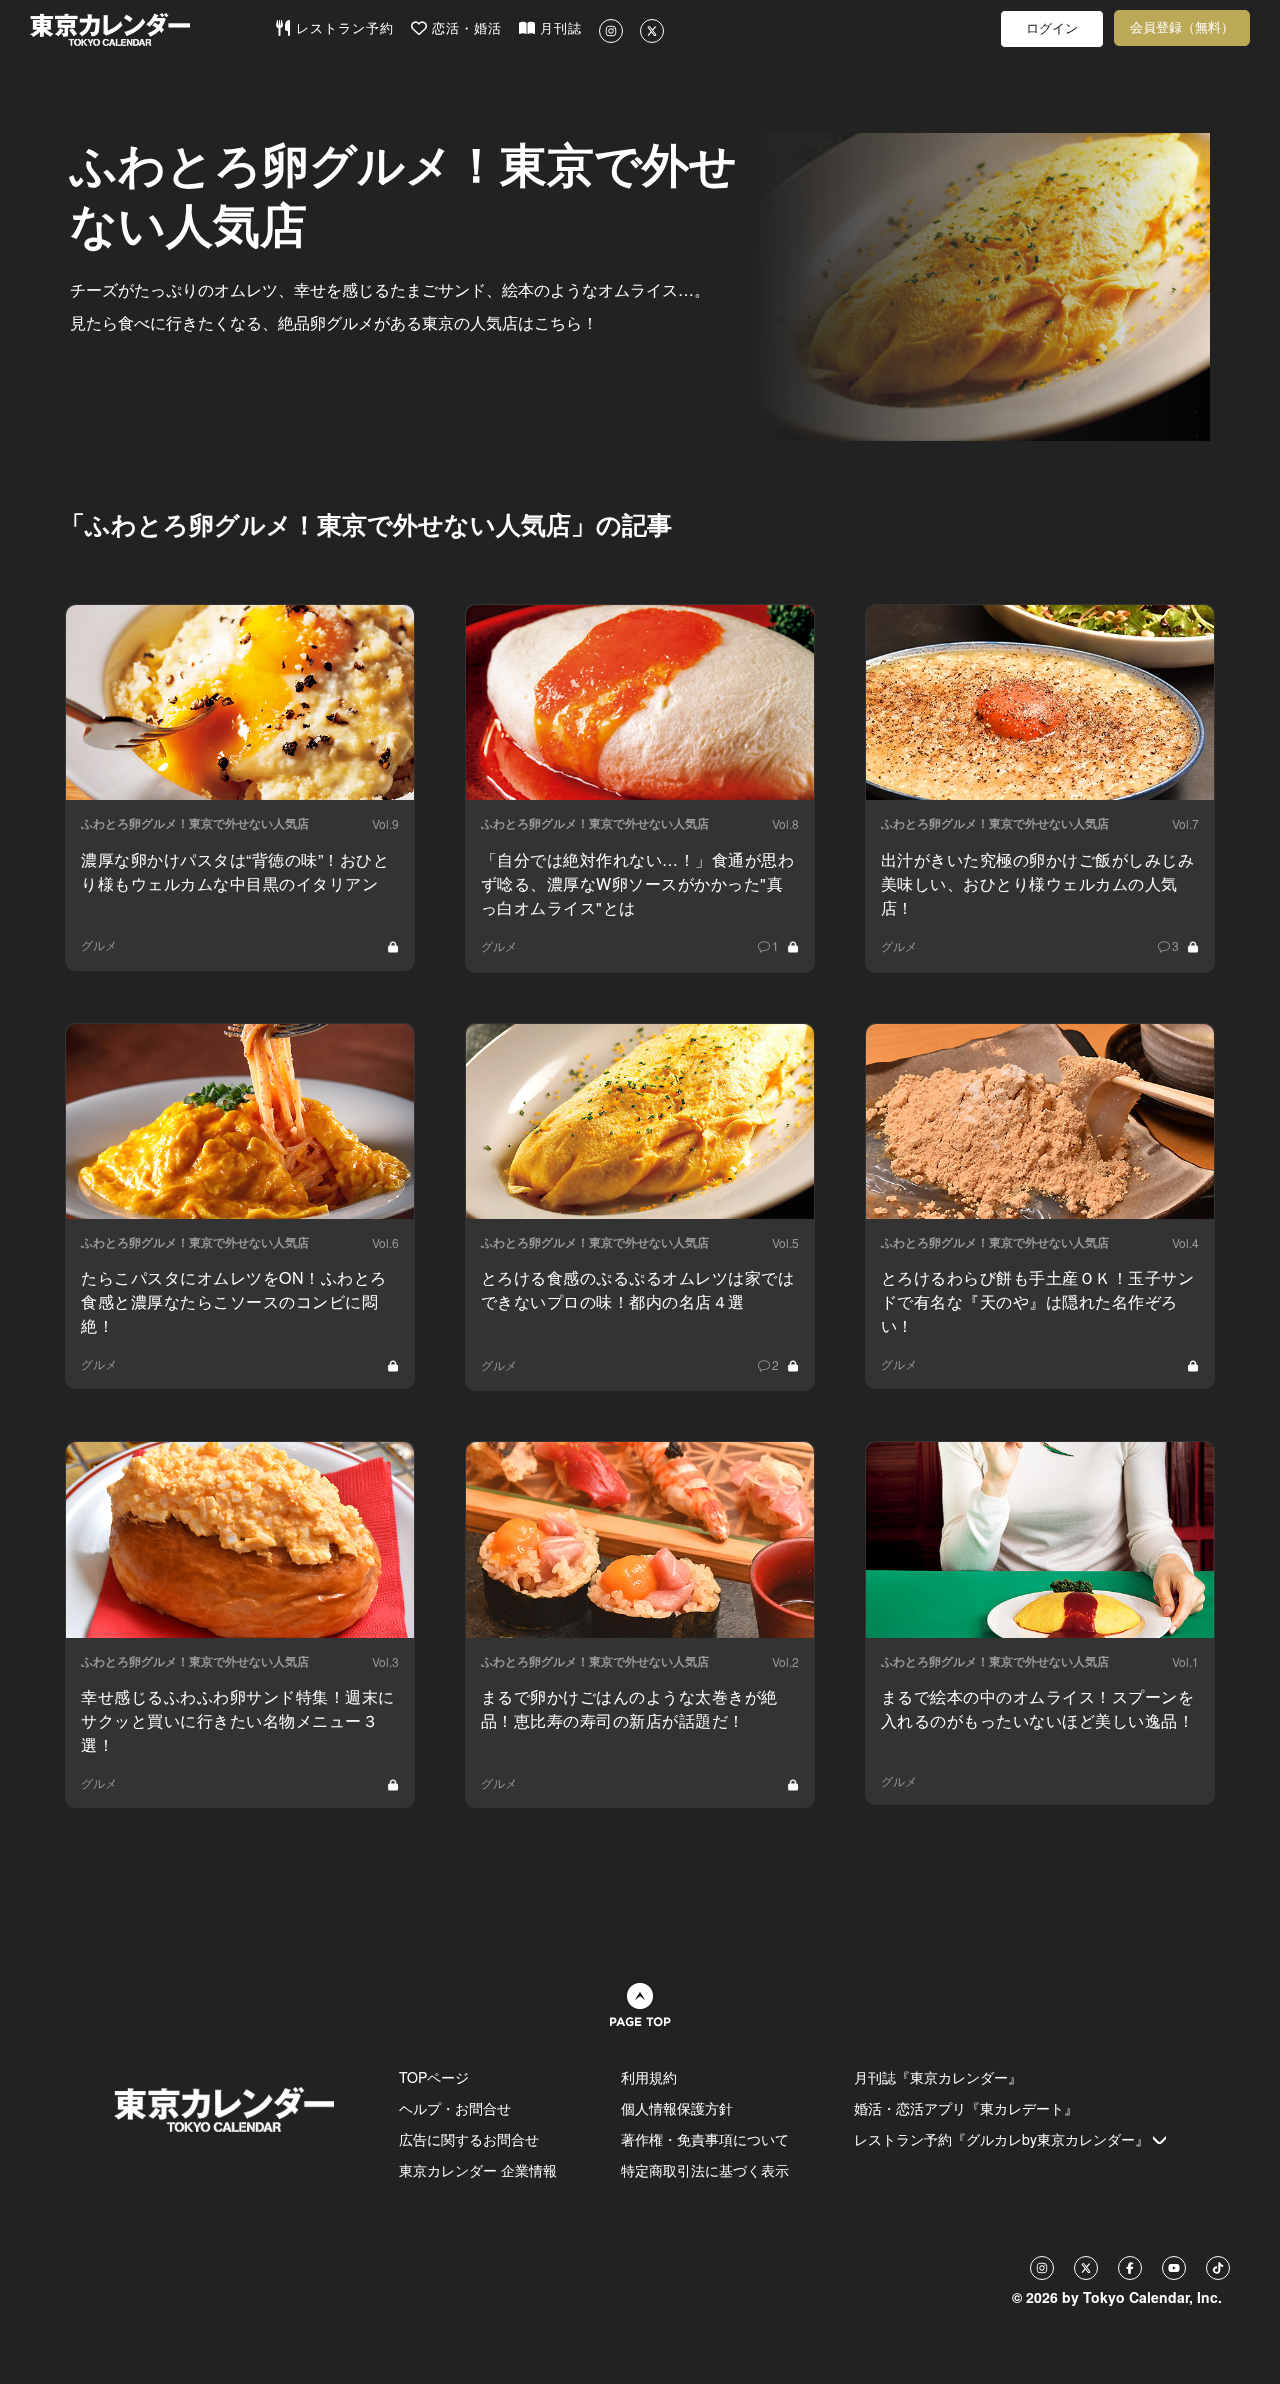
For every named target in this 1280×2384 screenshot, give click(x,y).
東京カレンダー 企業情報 (478, 2170)
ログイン (1052, 28)
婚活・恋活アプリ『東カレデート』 (966, 2108)
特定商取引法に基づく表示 (705, 2170)
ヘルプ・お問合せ (455, 2108)
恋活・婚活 (464, 28)
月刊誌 (558, 28)
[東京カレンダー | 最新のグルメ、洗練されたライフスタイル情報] (152, 29)
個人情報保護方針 (677, 2108)
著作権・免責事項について (705, 2139)
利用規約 (649, 2077)
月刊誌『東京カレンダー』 (938, 2077)
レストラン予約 (342, 28)
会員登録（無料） (1182, 27)
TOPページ (434, 2077)
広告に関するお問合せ (469, 2139)
